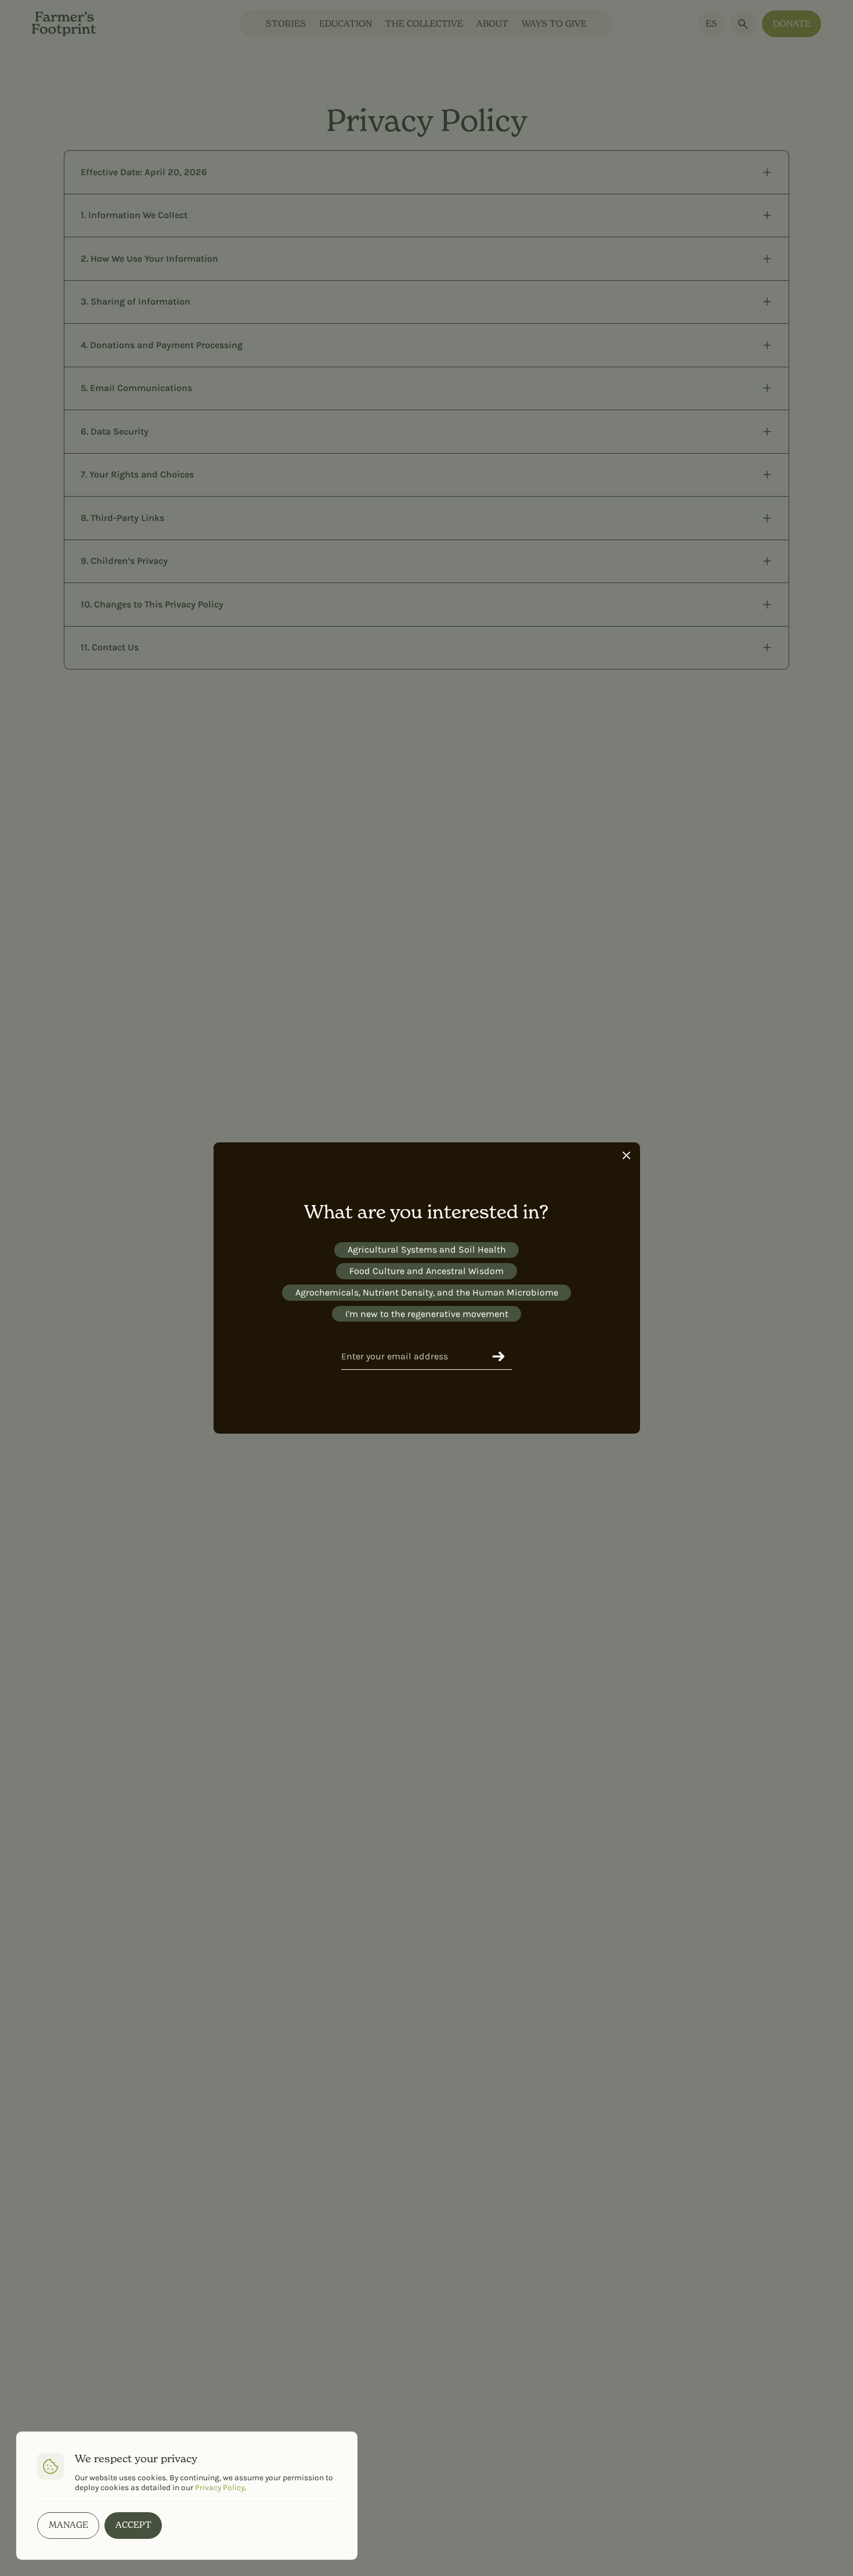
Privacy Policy (220, 2487)
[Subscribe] (498, 1356)
